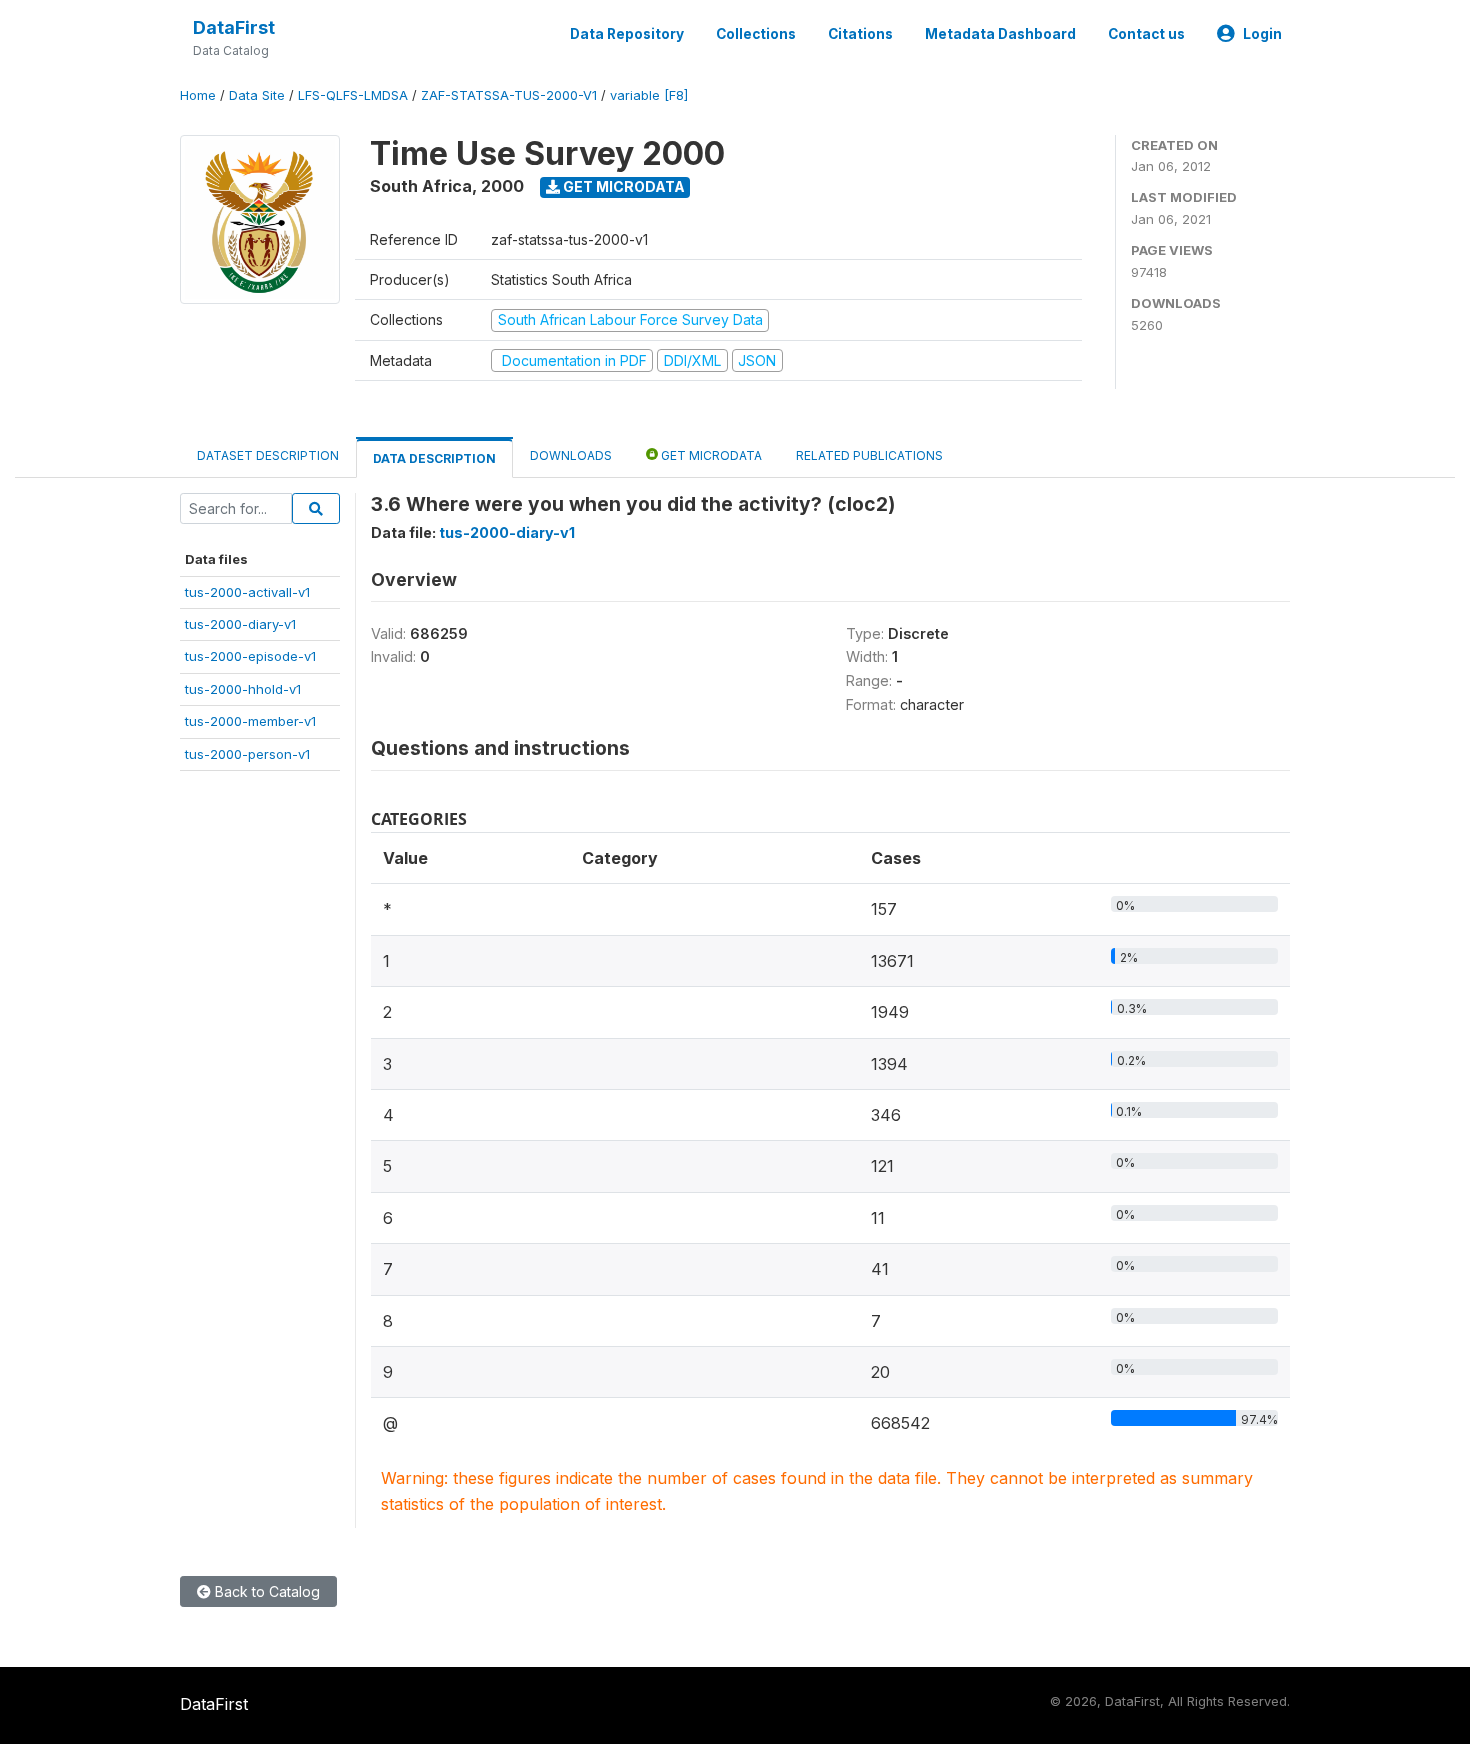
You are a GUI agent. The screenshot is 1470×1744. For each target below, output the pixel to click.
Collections (756, 34)
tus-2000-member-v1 (250, 721)
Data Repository (627, 34)
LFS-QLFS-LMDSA (353, 95)
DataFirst (234, 27)
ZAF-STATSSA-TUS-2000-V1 (509, 95)
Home (198, 95)
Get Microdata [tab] (710, 455)
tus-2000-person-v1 (247, 754)
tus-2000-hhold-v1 (243, 689)
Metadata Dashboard (1000, 34)
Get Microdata (622, 186)
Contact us (1146, 34)
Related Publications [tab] (869, 455)
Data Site (257, 95)
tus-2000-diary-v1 (240, 624)
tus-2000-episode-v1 (250, 656)
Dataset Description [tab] (268, 455)
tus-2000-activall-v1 (247, 592)
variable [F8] (649, 95)
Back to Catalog (265, 1591)
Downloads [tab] (571, 455)
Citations (860, 34)
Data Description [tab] (434, 458)
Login (1262, 34)
